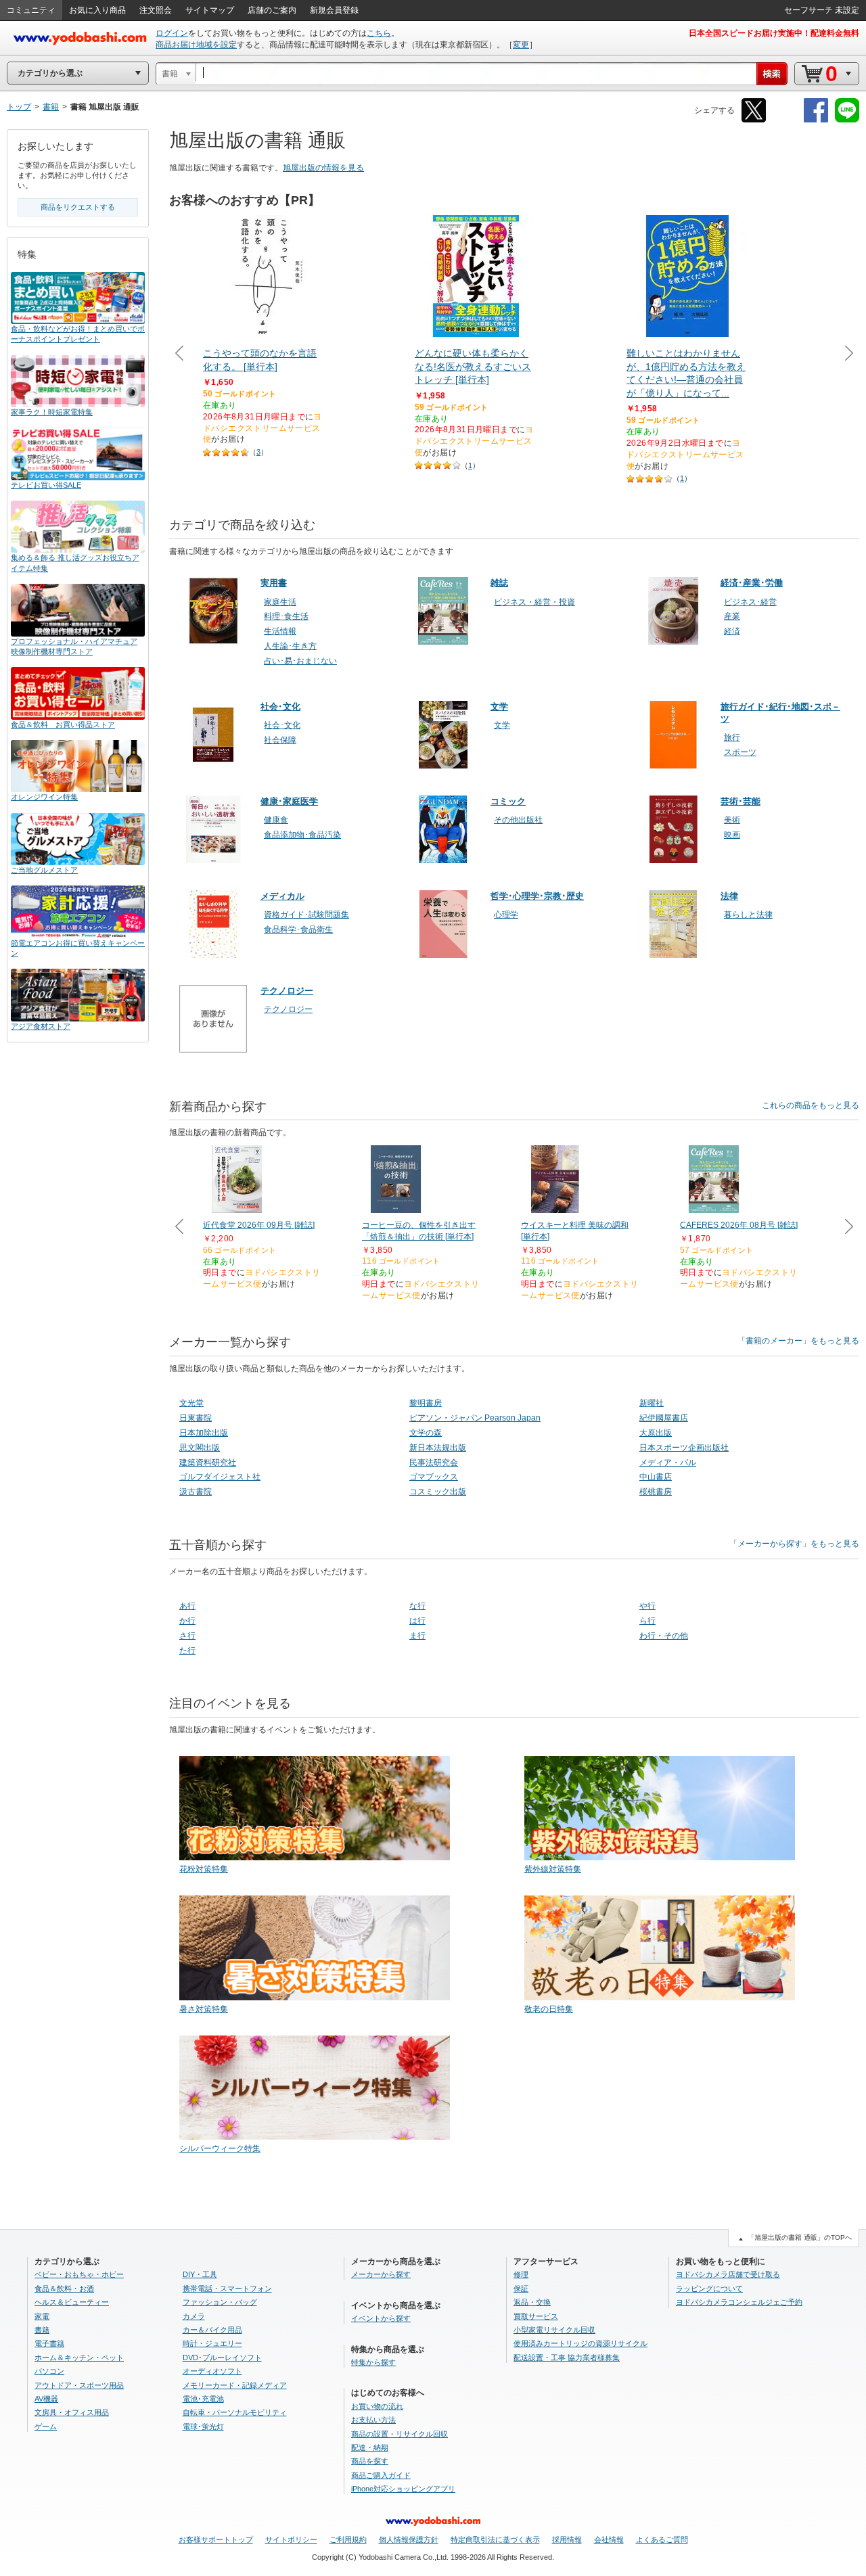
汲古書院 (196, 1492)
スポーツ (740, 752)
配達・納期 (370, 2447)
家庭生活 (280, 602)
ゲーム (46, 2426)
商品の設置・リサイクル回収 (400, 2434)
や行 (647, 1606)
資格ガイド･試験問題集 (306, 915)
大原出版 (656, 1433)
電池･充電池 (203, 2399)
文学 (502, 725)
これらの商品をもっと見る (811, 1105)
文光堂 (191, 1403)
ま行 (417, 1636)
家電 (42, 2316)
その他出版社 (518, 820)
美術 (732, 820)
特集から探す (373, 2362)
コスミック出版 (438, 1492)
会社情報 (609, 2539)
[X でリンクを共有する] (754, 120)
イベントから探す (381, 2318)
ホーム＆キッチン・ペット (79, 2357)
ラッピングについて (709, 2288)
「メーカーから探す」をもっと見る (794, 1544)
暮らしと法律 (748, 915)
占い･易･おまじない (300, 661)
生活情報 (280, 631)
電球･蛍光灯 (203, 2426)
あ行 (187, 1606)
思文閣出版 (200, 1448)
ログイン (172, 33)
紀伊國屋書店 (664, 1418)
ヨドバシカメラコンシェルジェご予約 (739, 2302)
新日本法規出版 (438, 1448)
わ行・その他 (664, 1636)
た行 (187, 1651)
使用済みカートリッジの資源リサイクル (580, 2343)
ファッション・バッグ (220, 2302)
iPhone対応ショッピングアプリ (403, 2489)
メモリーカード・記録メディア (235, 2385)
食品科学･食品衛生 (298, 929)
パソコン (49, 2371)
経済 (732, 631)
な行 (417, 1606)
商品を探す (370, 2461)
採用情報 (567, 2539)
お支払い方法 (373, 2420)
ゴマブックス (434, 1477)
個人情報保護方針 (409, 2539)
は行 (417, 1621)
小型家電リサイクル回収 (554, 2330)
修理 (521, 2274)
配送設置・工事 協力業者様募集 (567, 2357)
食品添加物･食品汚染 (302, 835)
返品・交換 (532, 2302)
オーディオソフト (212, 2371)
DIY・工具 (200, 2274)
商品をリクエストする (78, 207)
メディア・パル (668, 1463)
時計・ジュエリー (212, 2343)
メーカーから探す (381, 2274)
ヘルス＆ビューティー (72, 2302)
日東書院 (196, 1418)
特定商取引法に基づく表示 (495, 2539)
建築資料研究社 (208, 1463)
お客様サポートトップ (216, 2539)
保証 (521, 2288)
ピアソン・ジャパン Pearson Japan (475, 1418)
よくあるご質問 (662, 2539)
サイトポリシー (291, 2539)
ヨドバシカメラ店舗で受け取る (728, 2274)
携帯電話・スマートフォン (227, 2288)
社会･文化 (282, 725)
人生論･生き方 (290, 646)
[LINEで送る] (847, 120)
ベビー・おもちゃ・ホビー (79, 2274)
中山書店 (656, 1477)
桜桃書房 (656, 1492)
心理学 (506, 915)
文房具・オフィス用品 (72, 2412)
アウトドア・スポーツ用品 (79, 2385)
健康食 (276, 820)
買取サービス (536, 2316)
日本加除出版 (204, 1433)
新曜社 (652, 1403)
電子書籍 (49, 2343)
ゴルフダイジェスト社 (220, 1477)
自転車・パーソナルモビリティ (235, 2412)
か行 (187, 1621)
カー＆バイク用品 (212, 2330)
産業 (732, 616)
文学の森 (426, 1433)
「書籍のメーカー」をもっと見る (798, 1341)
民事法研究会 (434, 1463)
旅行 (732, 737)
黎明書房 (426, 1403)
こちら (379, 33)
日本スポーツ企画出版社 (684, 1448)
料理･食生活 (286, 616)
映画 (732, 835)
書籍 (42, 2330)
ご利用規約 (348, 2539)
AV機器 (46, 2399)
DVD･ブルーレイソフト (222, 2357)
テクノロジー (288, 1009)
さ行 (187, 1636)
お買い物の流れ (377, 2406)
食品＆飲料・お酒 (64, 2288)
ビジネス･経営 (750, 602)
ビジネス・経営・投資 (534, 602)
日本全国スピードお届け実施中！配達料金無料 (774, 33)
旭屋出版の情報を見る (323, 168)
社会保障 (280, 740)
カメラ (194, 2316)
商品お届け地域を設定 (196, 45)
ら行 (647, 1621)
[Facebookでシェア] (816, 120)
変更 (521, 45)
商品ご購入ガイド (381, 2475)
